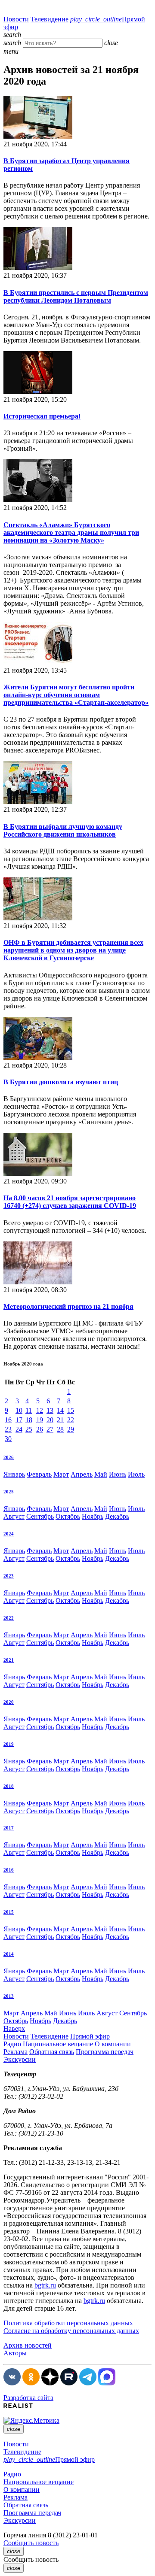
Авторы (15, 2353)
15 (71, 1410)
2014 (9, 1954)
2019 (9, 1744)
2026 (9, 1457)
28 (60, 1429)
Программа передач (105, 2052)
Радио (12, 2044)
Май (101, 1474)
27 (50, 1429)
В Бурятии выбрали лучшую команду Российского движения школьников (63, 830)
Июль (136, 1474)
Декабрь (117, 1516)
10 (19, 1410)
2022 (9, 1618)
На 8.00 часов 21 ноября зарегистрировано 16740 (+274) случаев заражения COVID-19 (70, 1202)
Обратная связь (52, 2052)
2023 (9, 1576)
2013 (9, 1996)
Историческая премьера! (42, 416)
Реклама (15, 2052)
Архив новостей (28, 2345)
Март (61, 1474)
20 (50, 1420)
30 (8, 1439)
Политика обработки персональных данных (68, 2323)
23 (8, 1429)
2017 (9, 1828)
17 (19, 1420)
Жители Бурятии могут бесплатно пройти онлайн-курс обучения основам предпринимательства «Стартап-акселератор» (76, 695)
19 (40, 1420)
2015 (9, 1912)
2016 (9, 1870)
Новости (16, 19)
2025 (9, 1492)
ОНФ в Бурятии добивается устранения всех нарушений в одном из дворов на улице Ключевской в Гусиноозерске (73, 950)
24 (19, 1429)
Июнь (118, 1474)
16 (8, 1420)
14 (60, 1410)
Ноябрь (93, 1516)
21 (60, 1420)
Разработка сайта (28, 2398)
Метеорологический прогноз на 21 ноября (68, 1306)
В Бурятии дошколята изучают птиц (61, 1082)
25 (29, 1429)
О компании (113, 2044)
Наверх (14, 2028)
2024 (9, 1534)
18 (29, 1420)
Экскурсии (20, 2059)
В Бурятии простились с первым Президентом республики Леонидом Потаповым (76, 296)
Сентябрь (40, 1516)
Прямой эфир (90, 2036)
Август (14, 1516)
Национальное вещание (58, 2044)
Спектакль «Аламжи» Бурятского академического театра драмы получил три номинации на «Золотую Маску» (71, 532)
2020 (9, 1702)
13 (50, 1410)
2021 (9, 1660)
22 (71, 1420)
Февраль (39, 1474)
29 (71, 1429)
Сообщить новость (31, 2543)
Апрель (82, 1474)
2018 (9, 1786)
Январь (14, 1474)
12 (40, 1410)
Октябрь (68, 1516)
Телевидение (50, 19)
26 (40, 1429)
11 (29, 1410)
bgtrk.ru (45, 2285)
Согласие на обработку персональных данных (71, 2331)
